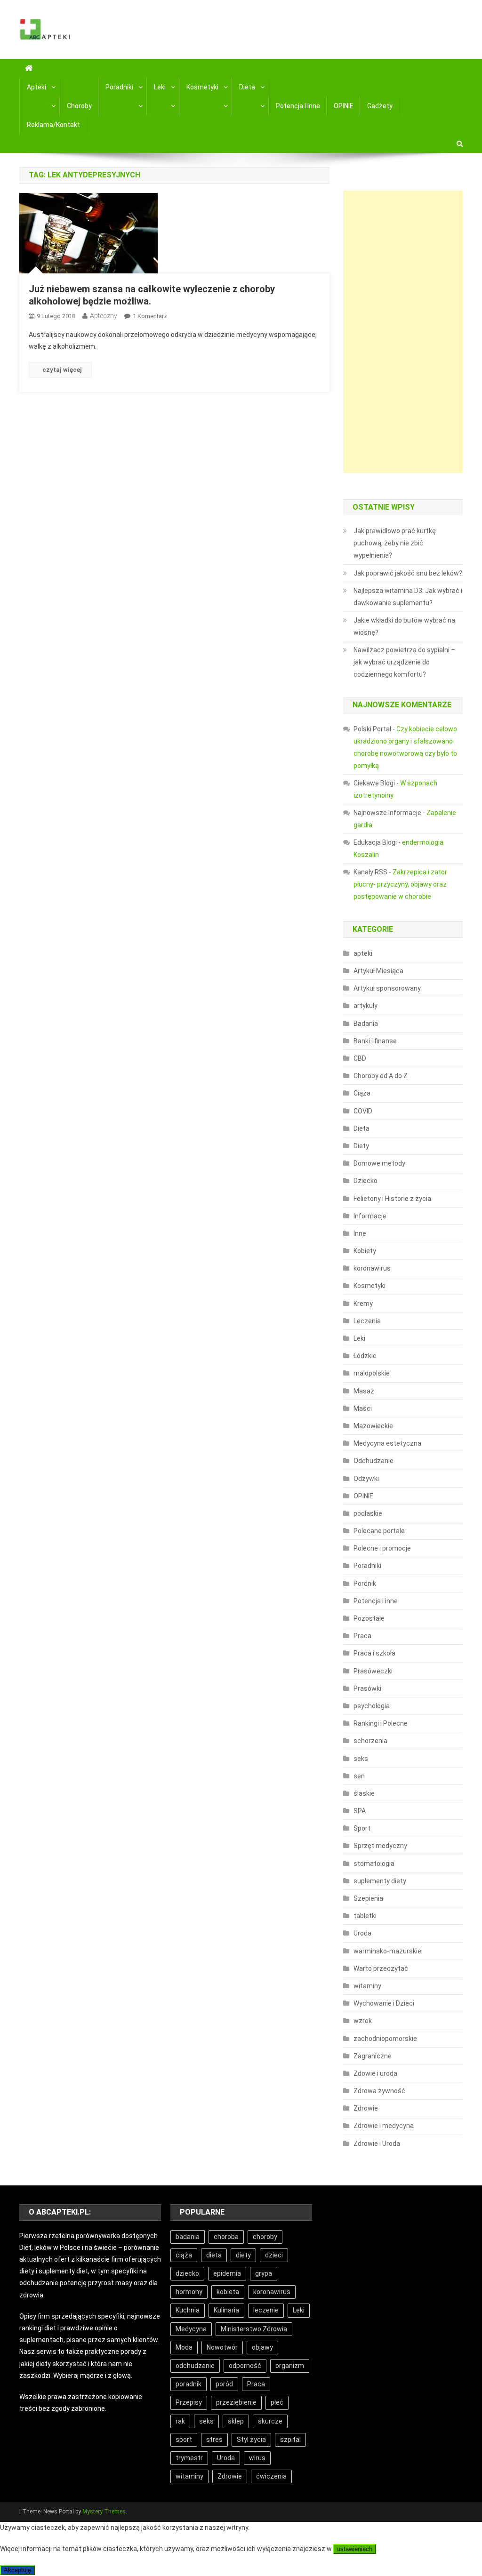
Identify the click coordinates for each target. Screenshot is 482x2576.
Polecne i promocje (382, 1548)
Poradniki (119, 87)
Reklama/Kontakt (53, 125)
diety (243, 2255)
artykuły (366, 1006)
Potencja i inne (298, 106)
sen (359, 1776)
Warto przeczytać (381, 1968)
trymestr (189, 2458)
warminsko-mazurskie (387, 1951)
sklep (236, 2421)
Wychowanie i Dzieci (384, 2003)
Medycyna (191, 2329)
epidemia (227, 2273)
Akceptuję (17, 2570)
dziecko (187, 2273)
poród (224, 2384)
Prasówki (367, 1688)
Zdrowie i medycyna (384, 2126)
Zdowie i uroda (375, 2073)
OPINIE (344, 106)
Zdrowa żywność (379, 2091)
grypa (264, 2273)
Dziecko (366, 1181)
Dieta (247, 87)
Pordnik (365, 1584)
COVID (363, 1111)
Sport (362, 1828)
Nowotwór (222, 2347)
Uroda (362, 1933)
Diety (361, 1146)
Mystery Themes (104, 2512)
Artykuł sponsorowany (387, 988)
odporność (245, 2366)
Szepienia (368, 1898)
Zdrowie (366, 2108)
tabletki (365, 1916)
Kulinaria (226, 2310)
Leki (160, 87)
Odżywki (366, 1479)
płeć (277, 2402)
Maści (363, 1408)
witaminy (367, 1986)
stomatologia (374, 1864)
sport (184, 2440)
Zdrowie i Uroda (377, 2144)
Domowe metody (379, 1163)
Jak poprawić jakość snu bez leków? (408, 573)
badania (188, 2237)
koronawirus (372, 1268)
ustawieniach (355, 2549)
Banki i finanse (375, 1041)
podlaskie (368, 1513)
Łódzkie (365, 1356)
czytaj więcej (62, 370)
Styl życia (251, 2440)
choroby (265, 2237)
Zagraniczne (373, 2056)
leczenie (266, 2310)
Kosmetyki (202, 87)
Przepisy (189, 2402)
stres (214, 2440)
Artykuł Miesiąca (378, 971)
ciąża (184, 2255)
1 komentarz (150, 316)
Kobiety (365, 1251)
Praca (362, 1636)
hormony (189, 2292)
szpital (290, 2440)
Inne (360, 1233)
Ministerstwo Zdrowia (254, 2329)
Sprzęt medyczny (380, 1846)
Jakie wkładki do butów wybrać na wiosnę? (404, 626)
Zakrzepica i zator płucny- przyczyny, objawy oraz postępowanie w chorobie (400, 884)
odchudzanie (195, 2366)
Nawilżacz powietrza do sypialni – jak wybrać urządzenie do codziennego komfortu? (404, 662)
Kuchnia (188, 2310)
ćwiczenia (271, 2476)
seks (361, 1759)
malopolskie (372, 1373)
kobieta (228, 2292)
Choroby (79, 106)
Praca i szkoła (374, 1653)
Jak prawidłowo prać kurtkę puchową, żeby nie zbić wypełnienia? (395, 543)
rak (180, 2421)
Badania (366, 1024)
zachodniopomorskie (385, 2039)
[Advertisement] (403, 332)
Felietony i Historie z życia (392, 1199)
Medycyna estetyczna (387, 1443)
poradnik (189, 2384)
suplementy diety (380, 1881)
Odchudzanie (374, 1461)
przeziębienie (236, 2402)
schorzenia (370, 1741)
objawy (262, 2347)
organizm (290, 2366)
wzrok (363, 2021)
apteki (363, 953)
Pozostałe (369, 1618)
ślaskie (364, 1793)
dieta (214, 2255)
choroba (226, 2237)
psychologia (372, 1706)
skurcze (270, 2421)
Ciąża (362, 1093)
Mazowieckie (373, 1426)
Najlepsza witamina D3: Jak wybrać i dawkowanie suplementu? (408, 597)
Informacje (370, 1216)
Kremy (363, 1304)
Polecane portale (379, 1531)
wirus (257, 2458)
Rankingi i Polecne (381, 1723)
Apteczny (104, 316)
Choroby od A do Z (381, 1076)
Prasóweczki (373, 1671)
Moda (184, 2347)
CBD (360, 1058)
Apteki (36, 87)
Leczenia (367, 1321)
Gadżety (380, 106)
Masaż (364, 1391)
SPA (360, 1811)
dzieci (274, 2255)
